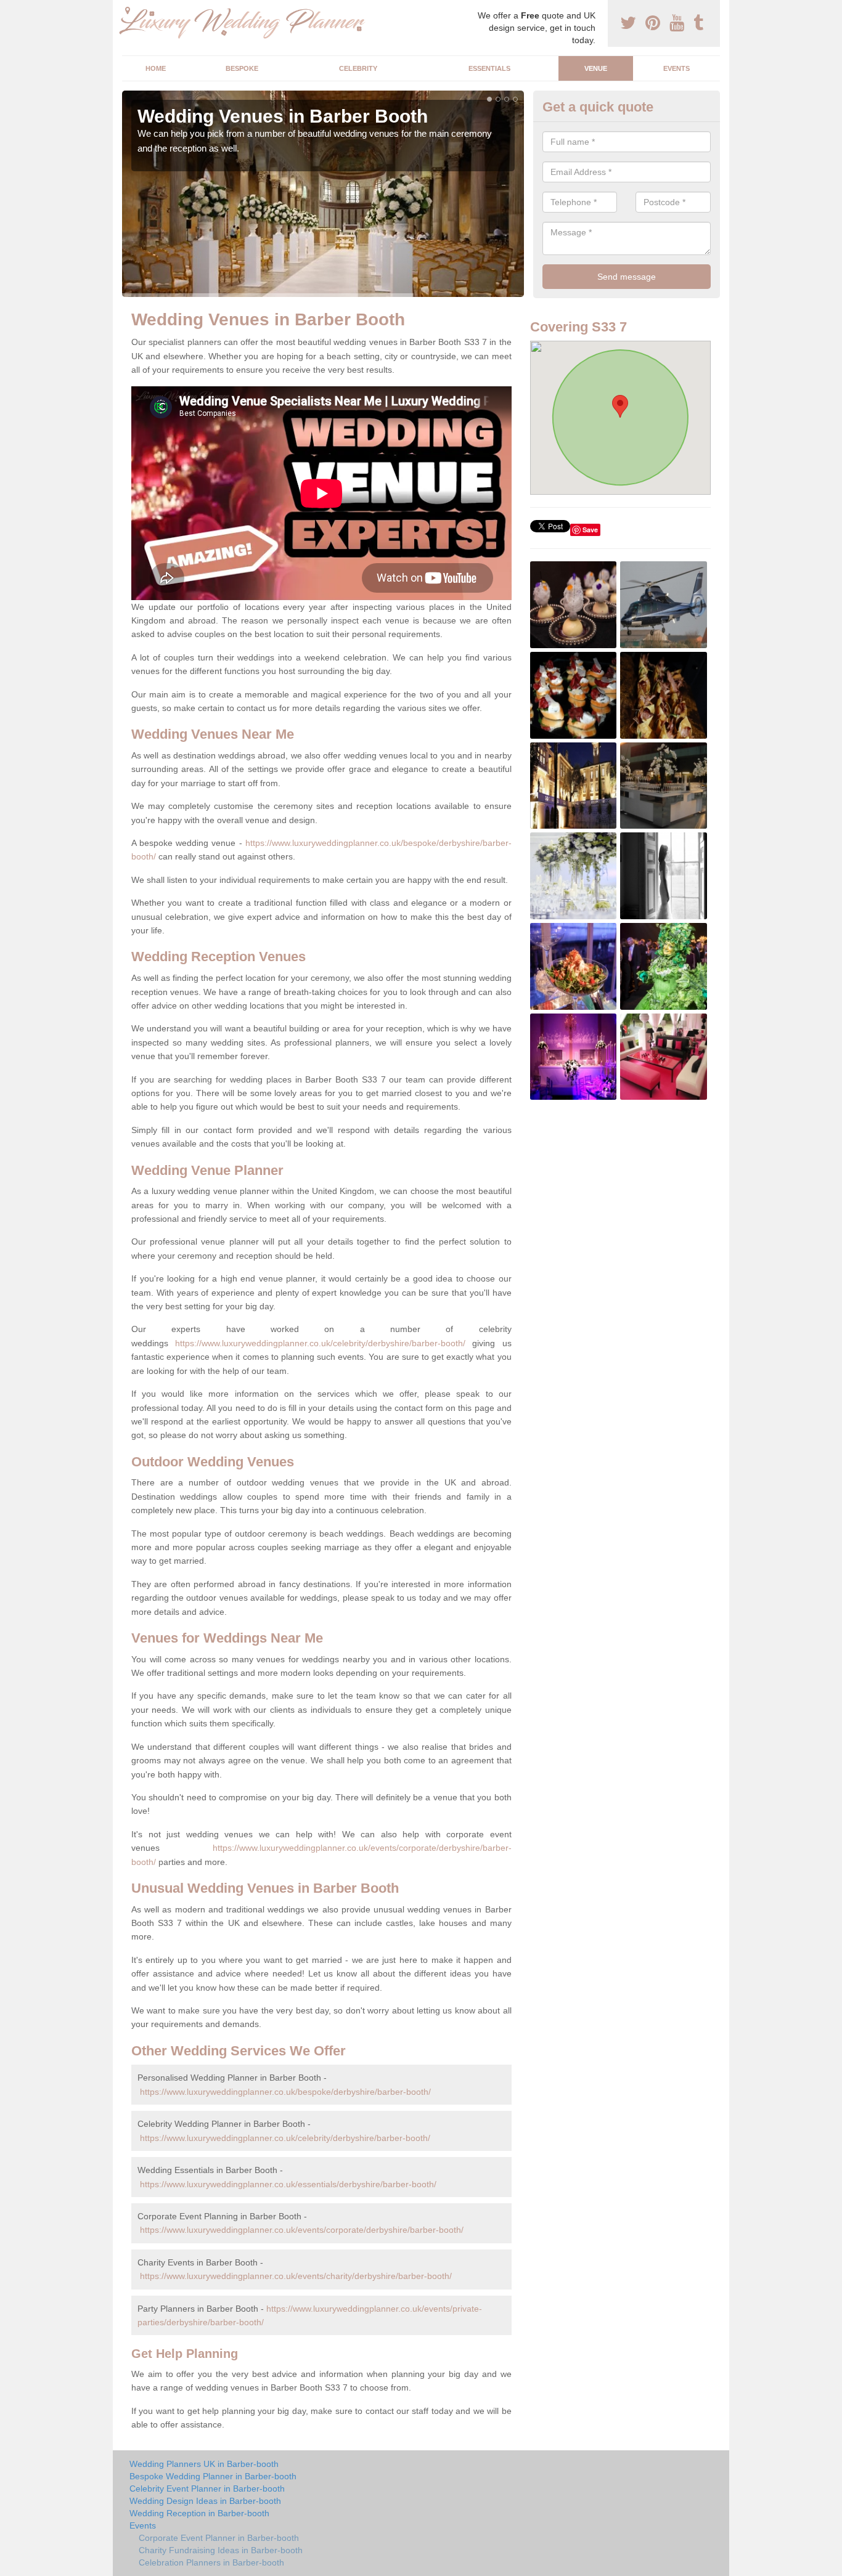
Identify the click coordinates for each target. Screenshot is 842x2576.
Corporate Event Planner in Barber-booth (219, 2538)
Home (156, 68)
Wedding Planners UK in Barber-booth (204, 2464)
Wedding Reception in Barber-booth (199, 2513)
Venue (596, 68)
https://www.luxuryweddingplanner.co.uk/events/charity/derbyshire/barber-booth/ (296, 2276)
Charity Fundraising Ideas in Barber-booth (221, 2550)
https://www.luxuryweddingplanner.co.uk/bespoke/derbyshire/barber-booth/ (285, 2092)
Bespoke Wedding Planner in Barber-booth (213, 2476)
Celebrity (358, 68)
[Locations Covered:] (128, 10)
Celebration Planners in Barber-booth (211, 2562)
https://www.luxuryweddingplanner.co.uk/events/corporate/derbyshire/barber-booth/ (302, 2230)
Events (676, 68)
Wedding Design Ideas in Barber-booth (205, 2501)
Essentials (489, 68)
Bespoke (242, 68)
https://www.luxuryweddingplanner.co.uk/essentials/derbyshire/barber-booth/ (288, 2184)
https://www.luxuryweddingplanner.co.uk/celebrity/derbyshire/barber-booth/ (320, 1343)
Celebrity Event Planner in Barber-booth (207, 2489)
